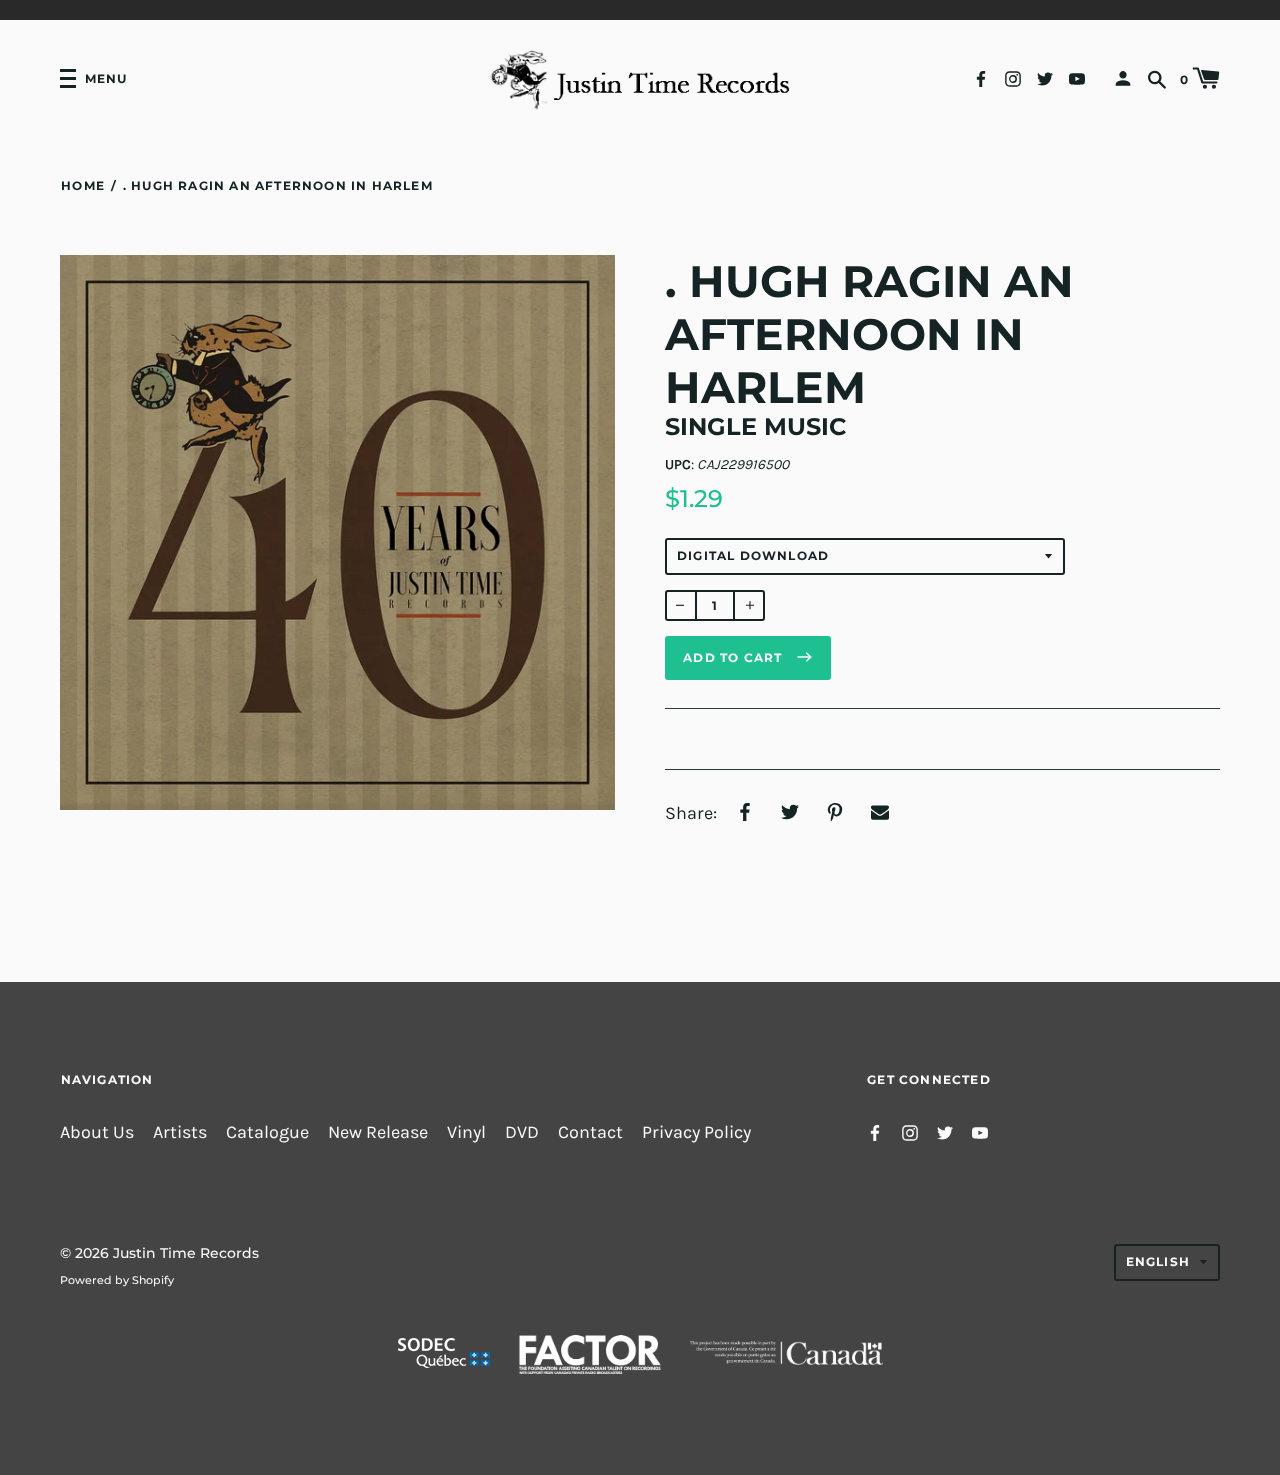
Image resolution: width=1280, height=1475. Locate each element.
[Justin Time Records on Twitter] (1045, 77)
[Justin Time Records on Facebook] (981, 77)
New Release (378, 1132)
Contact (590, 1132)
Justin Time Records (186, 1253)
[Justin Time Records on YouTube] (1077, 77)
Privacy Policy (696, 1132)
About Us (97, 1132)
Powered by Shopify (117, 1280)
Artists (180, 1132)
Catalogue (267, 1132)
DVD (522, 1132)
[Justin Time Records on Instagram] (1013, 77)
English (1158, 1261)
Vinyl (466, 1132)
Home (83, 185)
